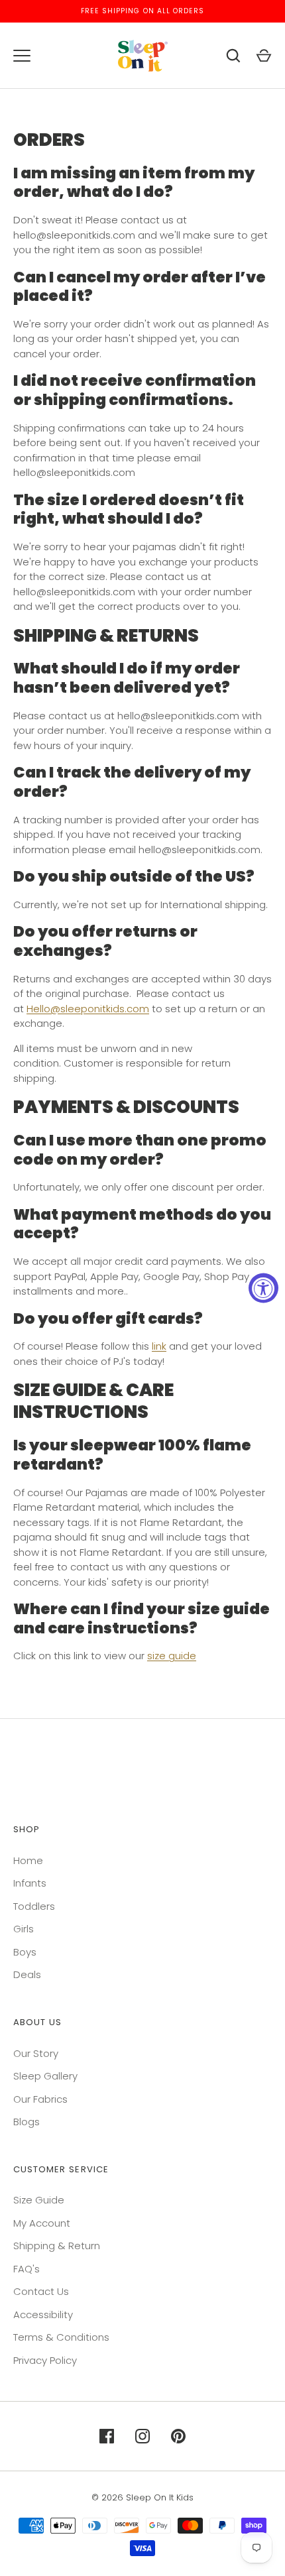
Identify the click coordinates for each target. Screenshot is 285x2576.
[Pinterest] (178, 2436)
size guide (172, 1656)
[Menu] (22, 56)
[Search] (233, 56)
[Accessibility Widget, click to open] (263, 1288)
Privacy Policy (45, 2360)
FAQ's (27, 2269)
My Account (42, 2223)
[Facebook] (107, 2436)
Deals (27, 1974)
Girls (24, 1929)
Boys (25, 1952)
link (159, 1346)
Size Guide (39, 2200)
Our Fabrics (40, 2099)
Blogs (27, 2122)
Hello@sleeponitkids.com (88, 1009)
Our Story (36, 2053)
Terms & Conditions (61, 2337)
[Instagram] (142, 2436)
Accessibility (43, 2314)
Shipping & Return (57, 2246)
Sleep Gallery (45, 2076)
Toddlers (34, 1906)
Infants (30, 1883)
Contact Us (41, 2291)
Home (28, 1860)
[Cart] (264, 56)
